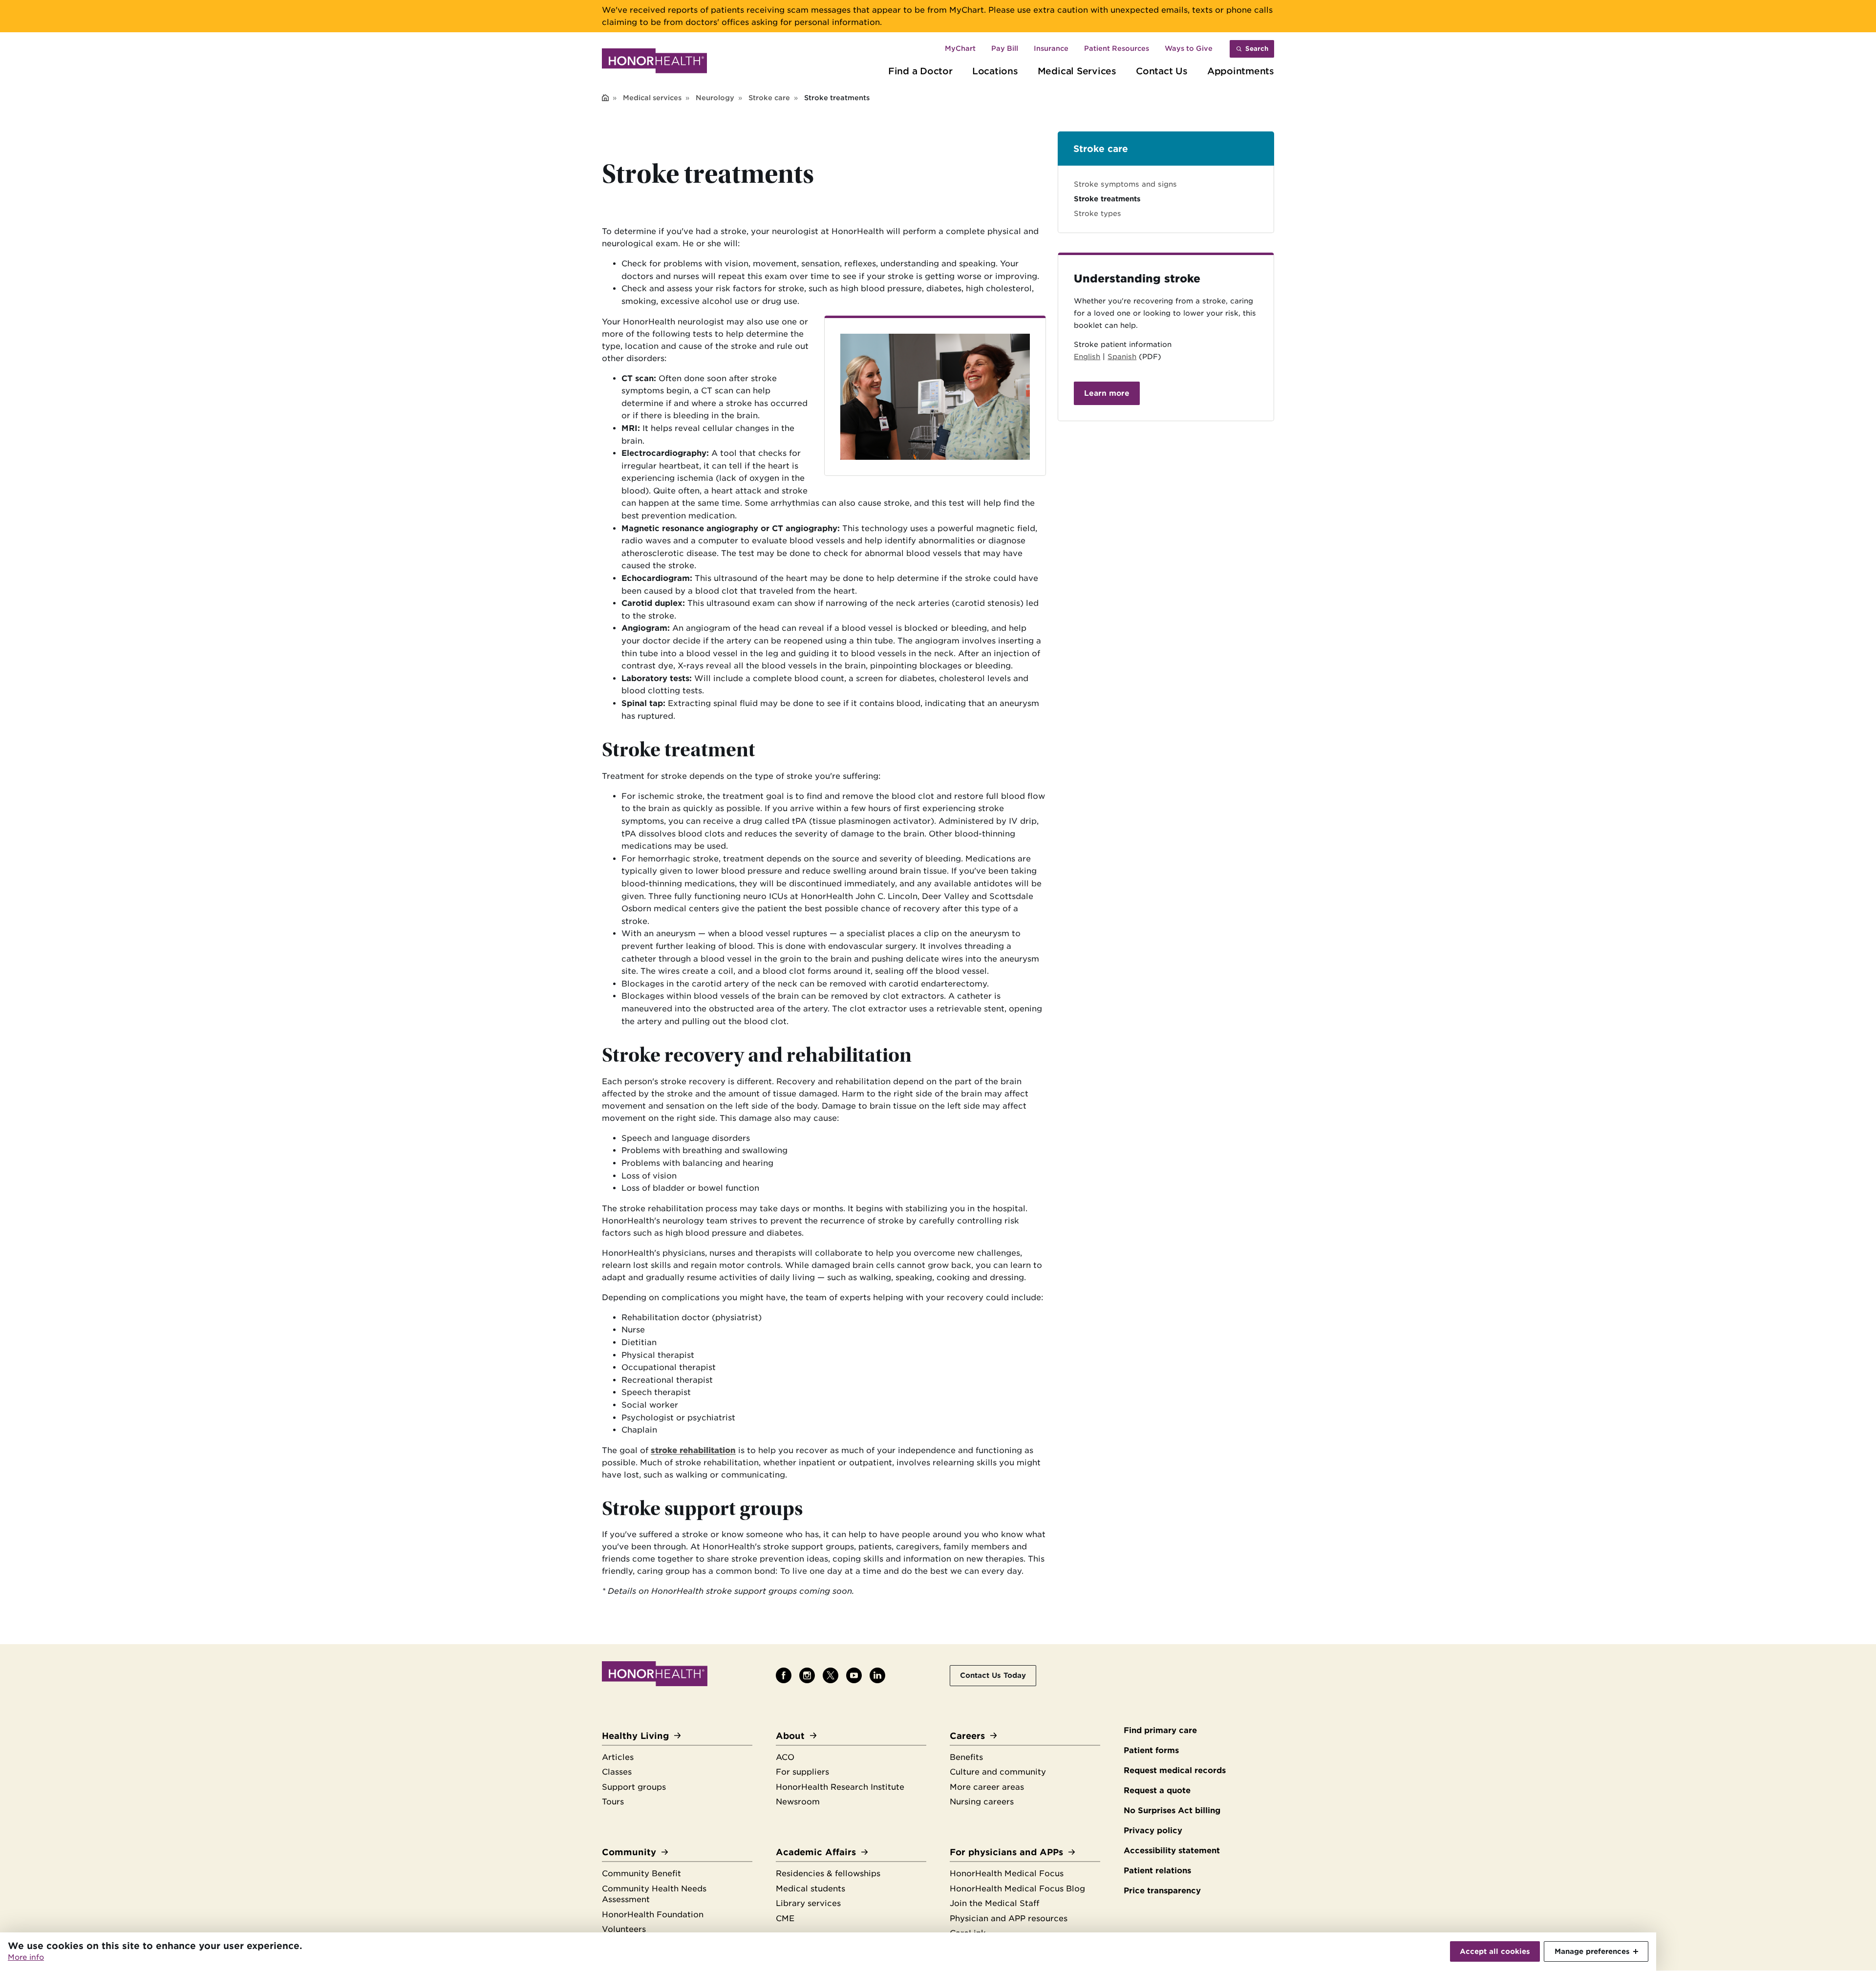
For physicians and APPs (1006, 1852)
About (790, 1736)
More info (26, 1957)
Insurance (1051, 48)
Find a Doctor (920, 71)
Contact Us (1162, 71)
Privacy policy (1153, 1831)
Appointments (1241, 71)
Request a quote (1157, 1790)
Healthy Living (635, 1736)
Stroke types (1098, 213)
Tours (613, 1802)
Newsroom (798, 1802)
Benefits (966, 1757)
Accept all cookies (1495, 1951)
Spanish (1122, 356)
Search (1257, 49)
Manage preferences (1592, 1951)
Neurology (715, 98)
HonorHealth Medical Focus (1007, 1874)
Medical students (810, 1889)
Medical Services (1077, 71)
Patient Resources (1117, 48)
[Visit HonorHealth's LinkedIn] (877, 1675)
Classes (617, 1772)
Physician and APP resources (1009, 1918)
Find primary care (1160, 1730)
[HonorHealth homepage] (654, 63)
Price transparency (1162, 1891)
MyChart (960, 48)
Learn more (1107, 393)
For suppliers (802, 1772)
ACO (785, 1757)
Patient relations (1157, 1871)
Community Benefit (641, 1874)
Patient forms (1151, 1750)
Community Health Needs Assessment (654, 1894)
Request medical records (1175, 1770)
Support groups (634, 1787)
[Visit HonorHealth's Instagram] (807, 1675)
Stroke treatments (1107, 199)
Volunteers (624, 1929)
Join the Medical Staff (994, 1903)
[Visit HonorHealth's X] (831, 1675)
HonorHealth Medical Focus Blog (1017, 1889)
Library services (808, 1903)
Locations (995, 71)
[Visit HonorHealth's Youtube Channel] (854, 1675)
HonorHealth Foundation (653, 1915)
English (1087, 356)
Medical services (652, 98)
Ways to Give (1189, 48)
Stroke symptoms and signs (1125, 184)
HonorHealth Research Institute (840, 1787)
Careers (967, 1736)
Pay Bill (1005, 48)
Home (605, 98)
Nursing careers (982, 1802)
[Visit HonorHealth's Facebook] (784, 1675)
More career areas (987, 1787)
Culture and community (998, 1772)
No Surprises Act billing (1172, 1810)
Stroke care (769, 98)
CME (785, 1918)
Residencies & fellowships (828, 1874)
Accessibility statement (1172, 1851)
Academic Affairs (816, 1852)
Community (629, 1852)
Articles (618, 1757)
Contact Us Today (993, 1675)
